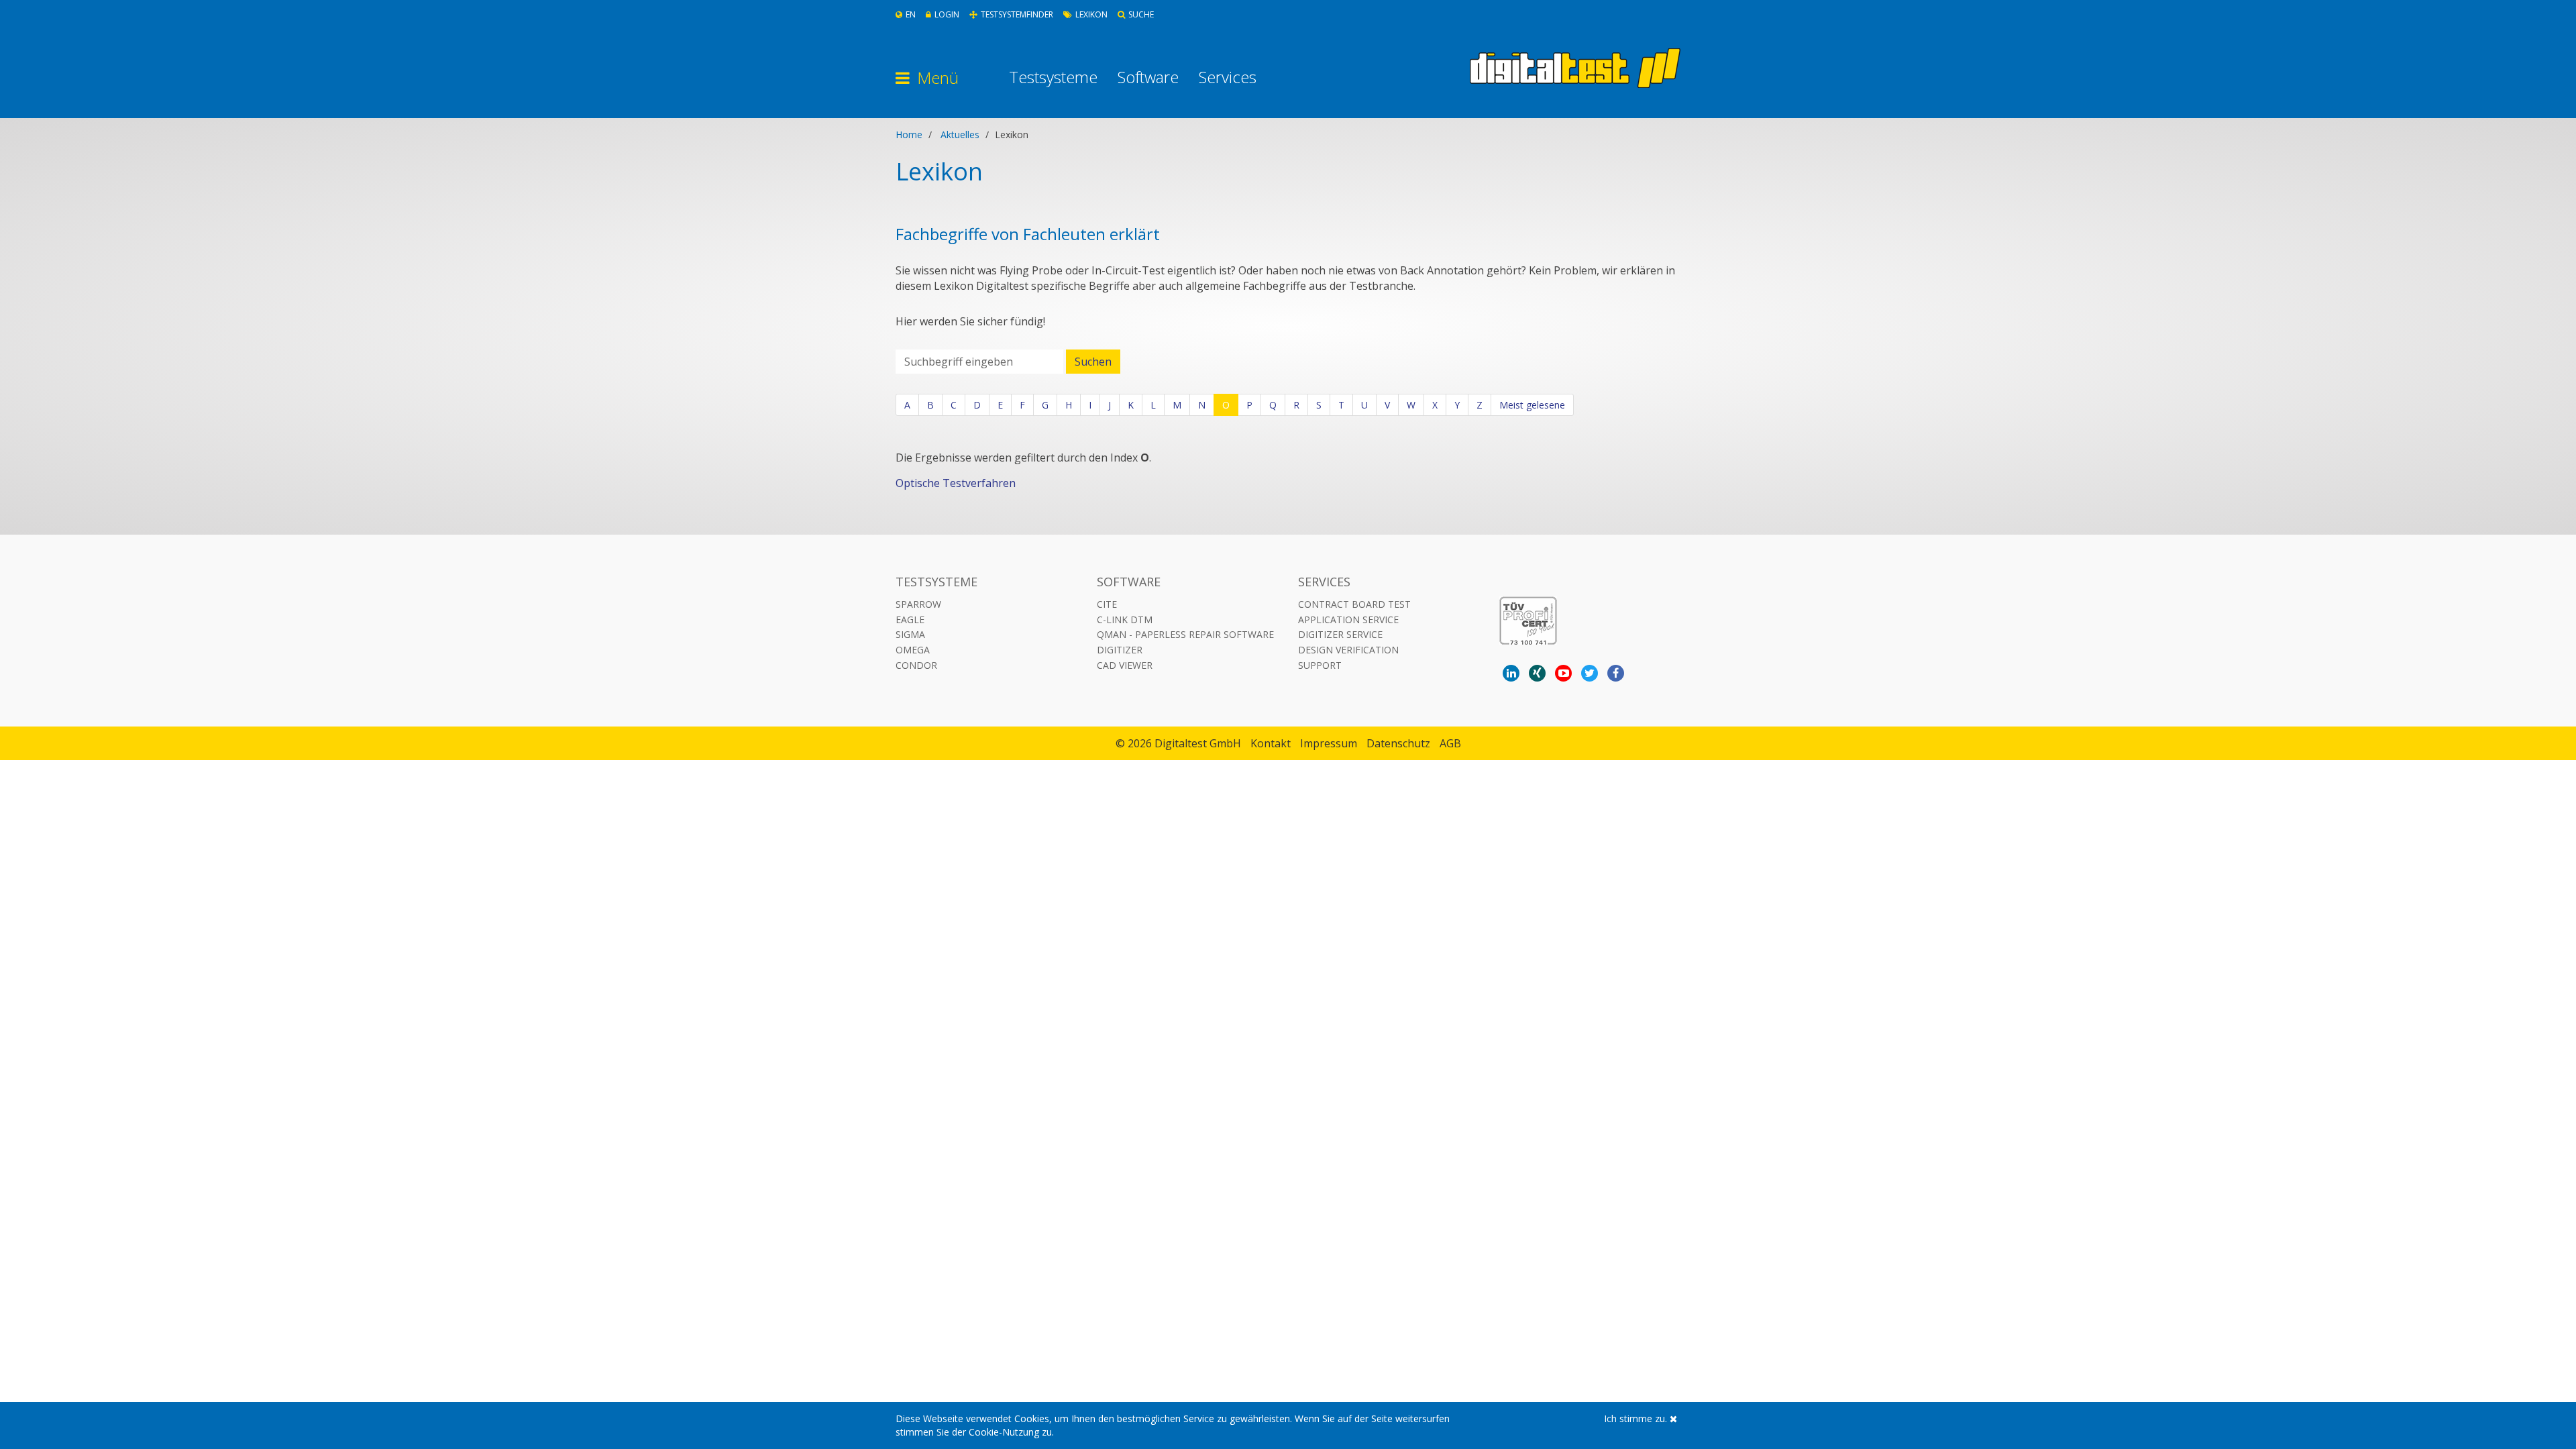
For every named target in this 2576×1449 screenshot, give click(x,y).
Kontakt (1271, 743)
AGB (1450, 743)
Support (1320, 665)
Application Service (1348, 620)
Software (1148, 77)
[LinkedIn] (1511, 673)
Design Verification (1348, 650)
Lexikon (1091, 14)
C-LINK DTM (1125, 620)
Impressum (1329, 743)
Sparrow (918, 604)
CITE (1107, 604)
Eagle (910, 620)
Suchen (1093, 362)
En (911, 14)
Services (1228, 77)
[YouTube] (1563, 673)
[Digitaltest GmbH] (1575, 68)
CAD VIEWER (1125, 665)
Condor (916, 665)
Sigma (910, 634)
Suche (1141, 14)
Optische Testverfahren (956, 483)
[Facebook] (1616, 673)
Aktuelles (960, 135)
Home (909, 135)
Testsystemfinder (1017, 14)
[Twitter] (1590, 673)
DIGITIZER (1120, 650)
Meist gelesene (1532, 405)
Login (947, 14)
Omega (913, 650)
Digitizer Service (1340, 634)
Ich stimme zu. (1637, 1418)
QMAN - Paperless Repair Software (1185, 634)
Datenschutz (1398, 743)
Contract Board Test (1354, 604)
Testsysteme (1053, 77)
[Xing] (1537, 673)
